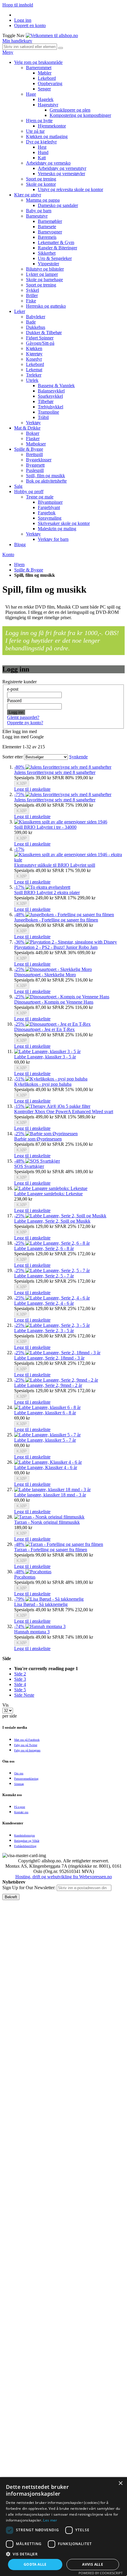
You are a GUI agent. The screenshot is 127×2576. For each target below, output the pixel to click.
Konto (8, 555)
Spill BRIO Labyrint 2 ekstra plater (47, 892)
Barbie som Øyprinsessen (38, 1139)
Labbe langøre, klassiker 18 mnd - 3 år (50, 1495)
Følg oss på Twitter (26, 1745)
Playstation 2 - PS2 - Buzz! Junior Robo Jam (56, 947)
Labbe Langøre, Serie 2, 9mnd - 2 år (48, 1385)
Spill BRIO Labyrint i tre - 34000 (45, 827)
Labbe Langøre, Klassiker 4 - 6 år (46, 1467)
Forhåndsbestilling (25, 1846)
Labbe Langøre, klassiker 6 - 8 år (45, 1413)
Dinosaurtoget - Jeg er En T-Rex (44, 1029)
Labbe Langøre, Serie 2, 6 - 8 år (44, 1248)
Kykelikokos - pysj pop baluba (43, 1084)
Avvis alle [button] (93, 2564)
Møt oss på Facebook (27, 1740)
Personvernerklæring (26, 1779)
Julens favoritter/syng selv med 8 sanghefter (55, 772)
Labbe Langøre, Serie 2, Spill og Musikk (52, 1221)
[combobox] (30, 47)
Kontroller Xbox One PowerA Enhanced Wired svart (64, 1112)
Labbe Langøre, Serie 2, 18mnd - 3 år (49, 1358)
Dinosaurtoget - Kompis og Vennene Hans (54, 1002)
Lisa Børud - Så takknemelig (41, 1604)
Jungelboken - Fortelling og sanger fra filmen (56, 920)
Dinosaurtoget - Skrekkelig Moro (45, 975)
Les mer (50, 2520)
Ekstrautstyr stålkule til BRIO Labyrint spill (55, 865)
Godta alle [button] (35, 2564)
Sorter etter (13, 757)
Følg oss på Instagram (27, 1750)
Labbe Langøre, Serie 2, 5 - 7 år (44, 1276)
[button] (32, 789)
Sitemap (19, 1784)
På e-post (20, 1807)
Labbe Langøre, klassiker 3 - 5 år (45, 1057)
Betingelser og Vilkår (27, 1841)
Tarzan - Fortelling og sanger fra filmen (51, 1550)
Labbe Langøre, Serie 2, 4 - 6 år (44, 1303)
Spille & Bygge (29, 570)
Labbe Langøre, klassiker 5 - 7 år (45, 1440)
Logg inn (23, 20)
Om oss (19, 1773)
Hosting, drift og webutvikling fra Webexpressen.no (64, 1877)
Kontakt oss (21, 1812)
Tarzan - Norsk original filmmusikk (47, 1522)
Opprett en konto (30, 25)
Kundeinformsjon (25, 1835)
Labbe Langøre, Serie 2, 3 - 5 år (44, 1331)
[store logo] (52, 35)
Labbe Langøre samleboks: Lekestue (48, 1194)
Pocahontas (25, 1577)
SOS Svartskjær (29, 1166)
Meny (8, 52)
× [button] (120, 2483)
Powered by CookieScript (101, 2573)
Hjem (19, 565)
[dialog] (63, 2527)
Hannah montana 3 (32, 1632)
